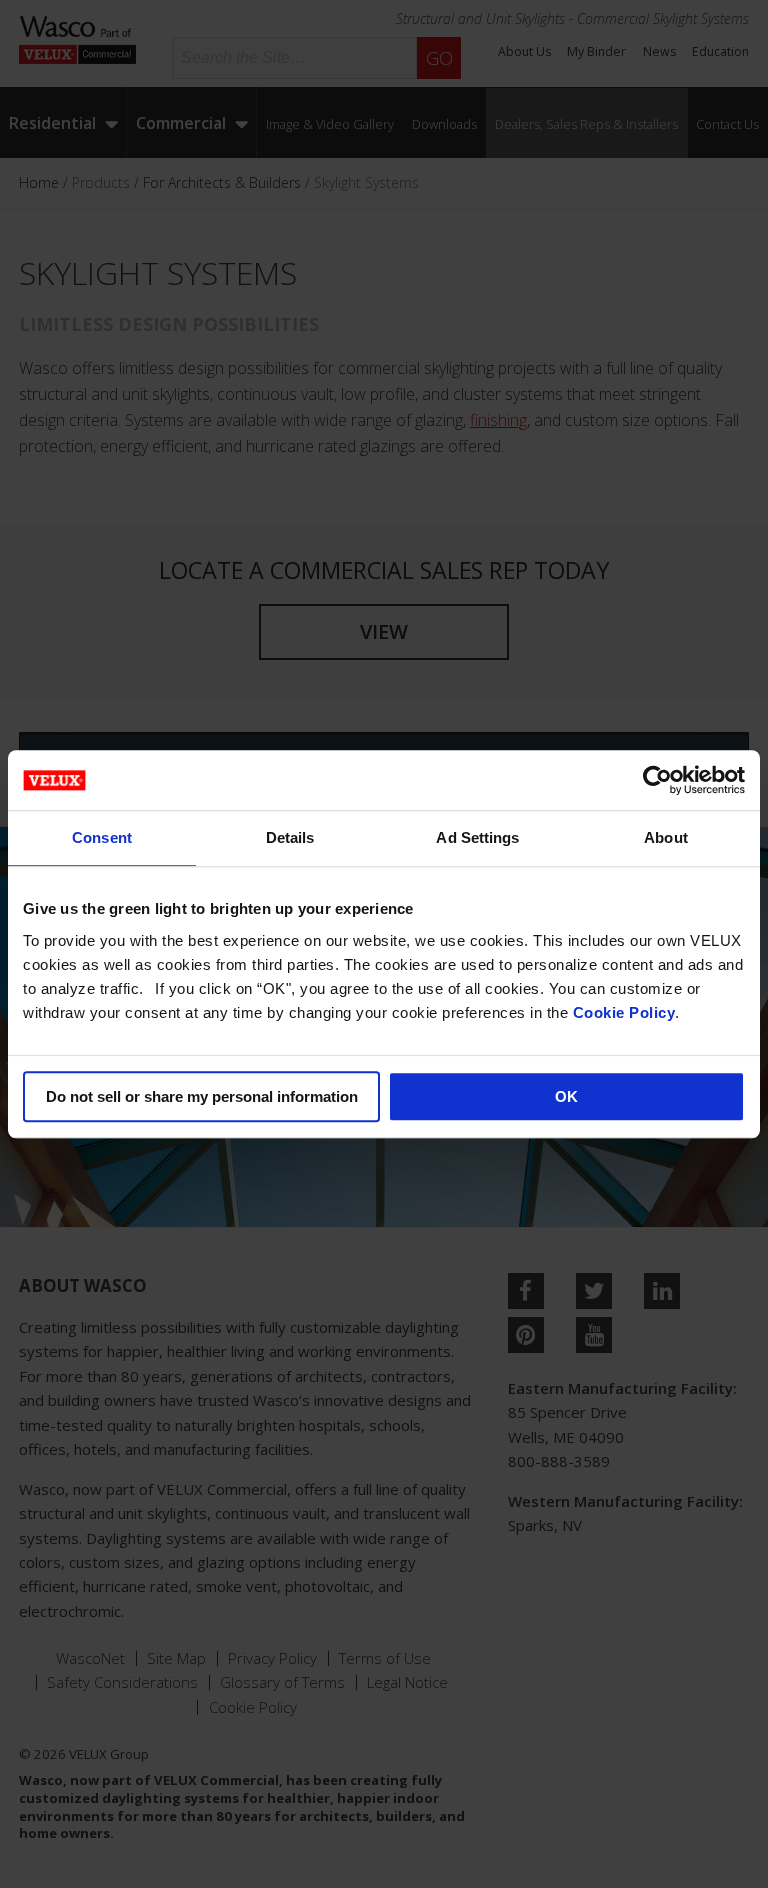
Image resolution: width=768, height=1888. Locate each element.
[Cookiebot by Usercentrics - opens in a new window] (657, 780)
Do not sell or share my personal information (202, 1096)
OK (566, 1096)
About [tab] (666, 837)
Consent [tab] (102, 837)
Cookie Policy (624, 1012)
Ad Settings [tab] (477, 837)
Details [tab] (290, 837)
